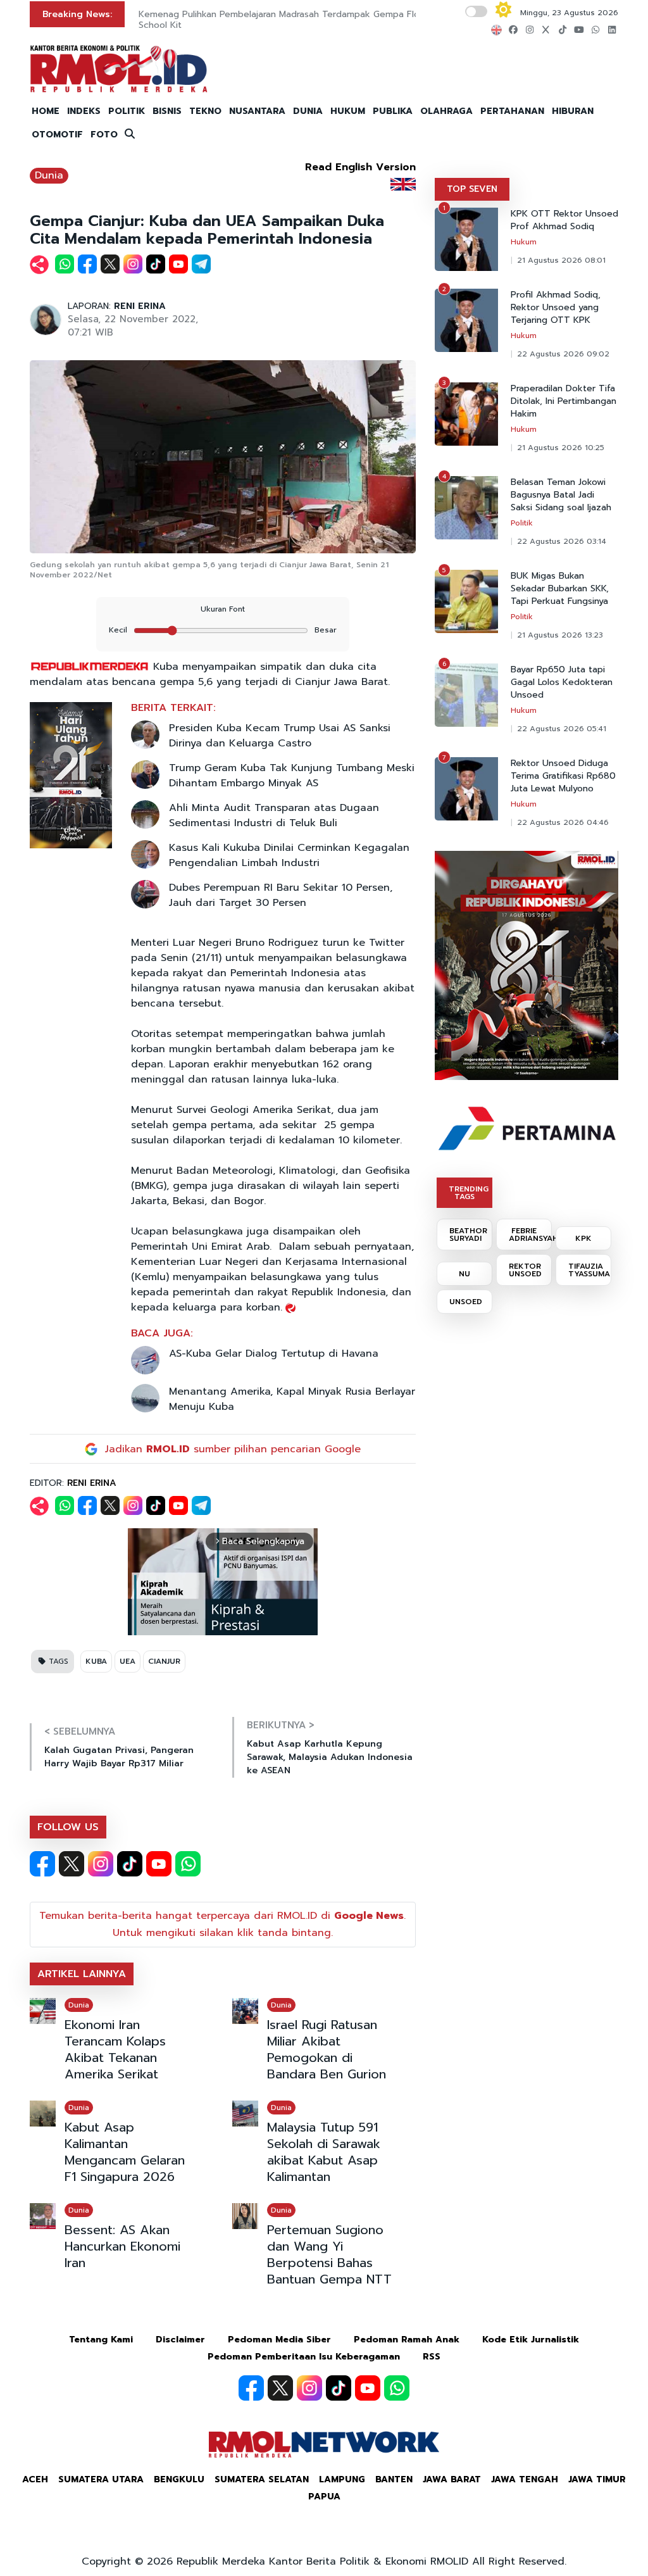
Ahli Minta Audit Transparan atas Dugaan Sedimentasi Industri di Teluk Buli (274, 815)
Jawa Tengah (525, 2479)
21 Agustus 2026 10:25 (561, 448)
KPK (583, 1238)
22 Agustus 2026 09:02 (563, 354)
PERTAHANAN (512, 111)
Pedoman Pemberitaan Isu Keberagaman (304, 2357)
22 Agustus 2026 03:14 (562, 541)
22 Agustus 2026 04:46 (563, 822)
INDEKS (84, 111)
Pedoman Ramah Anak (407, 2340)
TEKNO (205, 111)
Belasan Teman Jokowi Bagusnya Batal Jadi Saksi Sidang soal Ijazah (561, 495)
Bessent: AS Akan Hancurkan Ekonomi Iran (122, 2246)
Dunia (49, 175)
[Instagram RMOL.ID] (101, 1864)
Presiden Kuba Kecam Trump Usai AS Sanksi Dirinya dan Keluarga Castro (280, 736)
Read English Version (360, 167)
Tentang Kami (101, 2340)
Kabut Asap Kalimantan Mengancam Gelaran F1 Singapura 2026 (125, 2152)
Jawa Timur (597, 2479)
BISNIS (167, 111)
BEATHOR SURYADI (468, 1235)
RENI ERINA (140, 306)
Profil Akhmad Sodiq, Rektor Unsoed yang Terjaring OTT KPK (556, 308)
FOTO (104, 135)
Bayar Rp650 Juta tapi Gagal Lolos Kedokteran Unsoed (562, 682)
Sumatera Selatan (262, 2479)
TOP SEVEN (472, 189)
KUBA (96, 1661)
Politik (522, 523)
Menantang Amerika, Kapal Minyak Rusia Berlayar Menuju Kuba (292, 1399)
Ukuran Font (223, 609)
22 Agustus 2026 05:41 (562, 729)
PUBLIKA (393, 111)
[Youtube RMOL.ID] (159, 1864)
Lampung (342, 2479)
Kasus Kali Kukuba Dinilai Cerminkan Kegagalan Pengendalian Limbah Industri (289, 855)
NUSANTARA (257, 111)
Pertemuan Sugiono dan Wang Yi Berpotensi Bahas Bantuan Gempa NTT (329, 2254)
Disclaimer (180, 2340)
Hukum (524, 242)
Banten (394, 2479)
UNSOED (466, 1302)
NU (464, 1274)
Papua (324, 2497)
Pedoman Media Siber (279, 2340)
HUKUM (348, 111)
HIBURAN (573, 111)
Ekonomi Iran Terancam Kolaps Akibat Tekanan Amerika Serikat (115, 2049)
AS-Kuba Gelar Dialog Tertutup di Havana (274, 1354)
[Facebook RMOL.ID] (42, 1864)
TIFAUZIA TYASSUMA (589, 1270)
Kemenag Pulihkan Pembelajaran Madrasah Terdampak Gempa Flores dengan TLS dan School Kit (322, 20)
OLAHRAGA (446, 111)
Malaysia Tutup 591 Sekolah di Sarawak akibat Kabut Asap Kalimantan (324, 2152)
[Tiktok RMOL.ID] (130, 1864)
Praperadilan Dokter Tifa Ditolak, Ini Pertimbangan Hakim (564, 401)
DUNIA (308, 111)
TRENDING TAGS (469, 1193)
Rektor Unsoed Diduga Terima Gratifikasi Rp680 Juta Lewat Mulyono (563, 776)
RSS (432, 2357)
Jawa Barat (452, 2479)
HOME (46, 111)
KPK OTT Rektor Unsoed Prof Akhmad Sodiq (564, 220)
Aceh (35, 2479)
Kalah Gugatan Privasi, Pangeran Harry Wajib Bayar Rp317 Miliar (119, 1757)
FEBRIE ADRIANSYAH (530, 1235)
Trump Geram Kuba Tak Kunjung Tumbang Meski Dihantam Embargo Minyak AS (292, 776)
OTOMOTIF (57, 135)
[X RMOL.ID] (72, 1864)
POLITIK (127, 111)
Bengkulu (179, 2479)
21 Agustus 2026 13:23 (560, 635)
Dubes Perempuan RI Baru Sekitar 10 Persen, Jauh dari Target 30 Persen (281, 895)
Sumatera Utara (101, 2479)
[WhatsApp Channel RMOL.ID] (188, 1864)
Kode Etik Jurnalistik (531, 2340)
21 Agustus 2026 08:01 (561, 260)
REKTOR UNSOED (525, 1270)
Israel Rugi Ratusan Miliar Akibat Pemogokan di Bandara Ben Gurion (327, 2049)
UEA (128, 1661)
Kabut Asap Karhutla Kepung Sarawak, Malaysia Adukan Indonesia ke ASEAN (330, 1757)
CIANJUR (164, 1661)
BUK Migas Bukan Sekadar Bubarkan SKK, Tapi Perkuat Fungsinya (560, 589)
